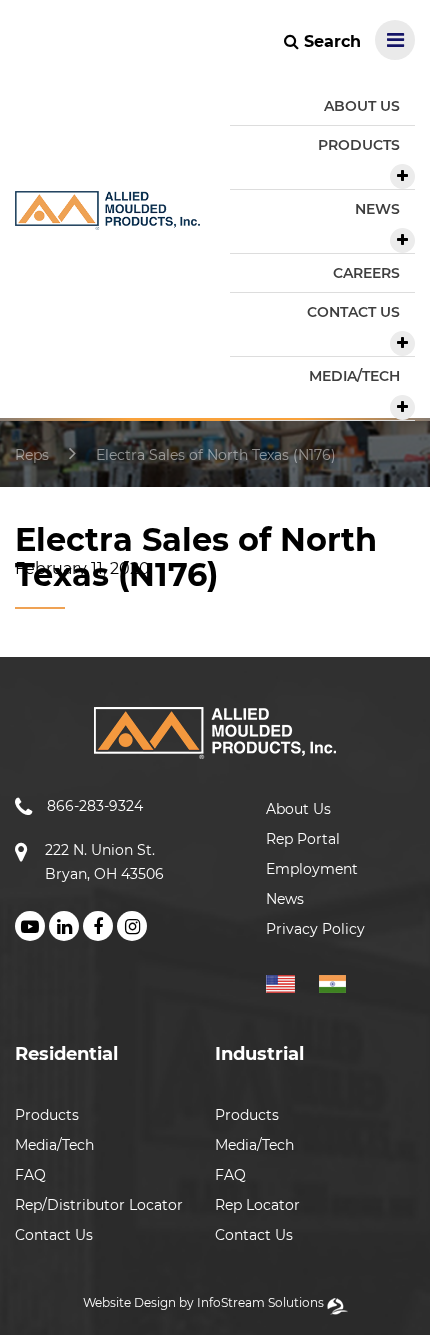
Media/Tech (54, 1145)
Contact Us (54, 1235)
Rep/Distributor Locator (99, 1205)
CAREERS (366, 273)
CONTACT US (353, 312)
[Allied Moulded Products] (107, 217)
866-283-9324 (95, 806)
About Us (298, 809)
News (285, 899)
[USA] (290, 981)
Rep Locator (257, 1205)
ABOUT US (362, 106)
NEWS (377, 209)
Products (47, 1115)
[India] (340, 981)
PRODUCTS (359, 145)
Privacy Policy (315, 929)
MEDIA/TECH (354, 376)
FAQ (30, 1175)
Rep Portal (303, 839)
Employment (312, 869)
